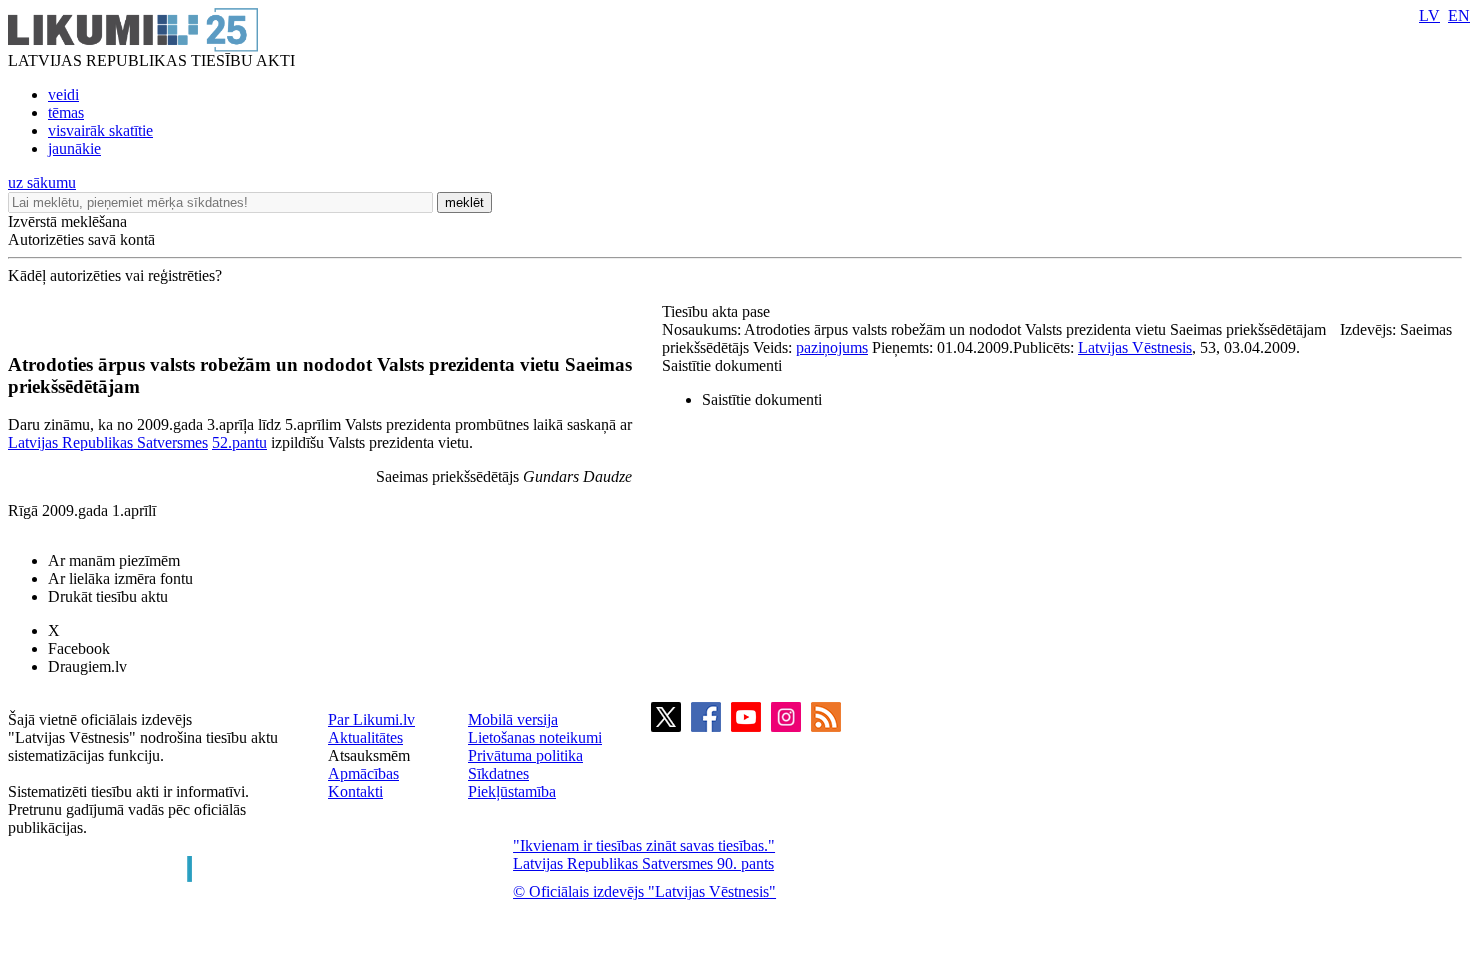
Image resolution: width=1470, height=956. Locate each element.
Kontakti (355, 791)
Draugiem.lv (87, 666)
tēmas (66, 112)
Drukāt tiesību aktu (108, 596)
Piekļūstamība (512, 791)
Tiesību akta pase (718, 311)
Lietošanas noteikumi (535, 737)
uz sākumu (42, 182)
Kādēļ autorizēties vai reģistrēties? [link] (115, 275)
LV (1429, 15)
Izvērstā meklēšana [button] (67, 221)
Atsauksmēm (369, 755)
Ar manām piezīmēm (114, 560)
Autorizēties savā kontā (81, 239)
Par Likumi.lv (371, 719)
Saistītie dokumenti (722, 365)
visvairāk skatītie (100, 130)
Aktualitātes (365, 737)
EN (1459, 15)
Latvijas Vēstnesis (1135, 347)
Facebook (79, 648)
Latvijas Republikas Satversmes (108, 442)
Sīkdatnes (498, 773)
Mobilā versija (513, 719)
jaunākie (74, 148)
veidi (63, 94)
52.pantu (239, 442)
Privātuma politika (525, 755)
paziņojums (832, 347)
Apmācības (363, 773)
